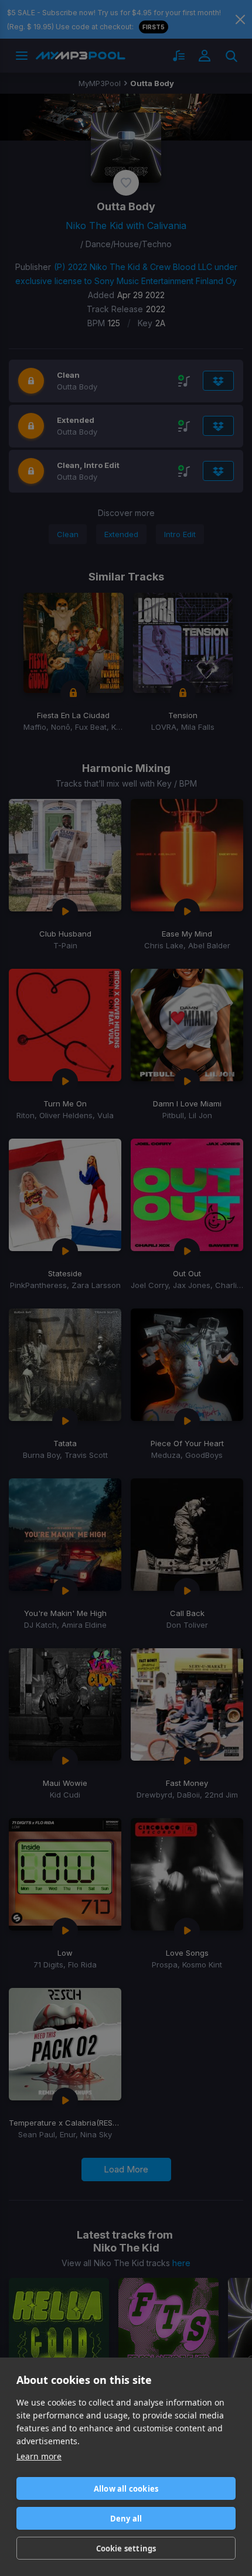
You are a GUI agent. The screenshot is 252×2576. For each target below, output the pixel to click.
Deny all (126, 2519)
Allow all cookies (126, 2489)
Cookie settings (126, 2548)
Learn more (39, 2456)
